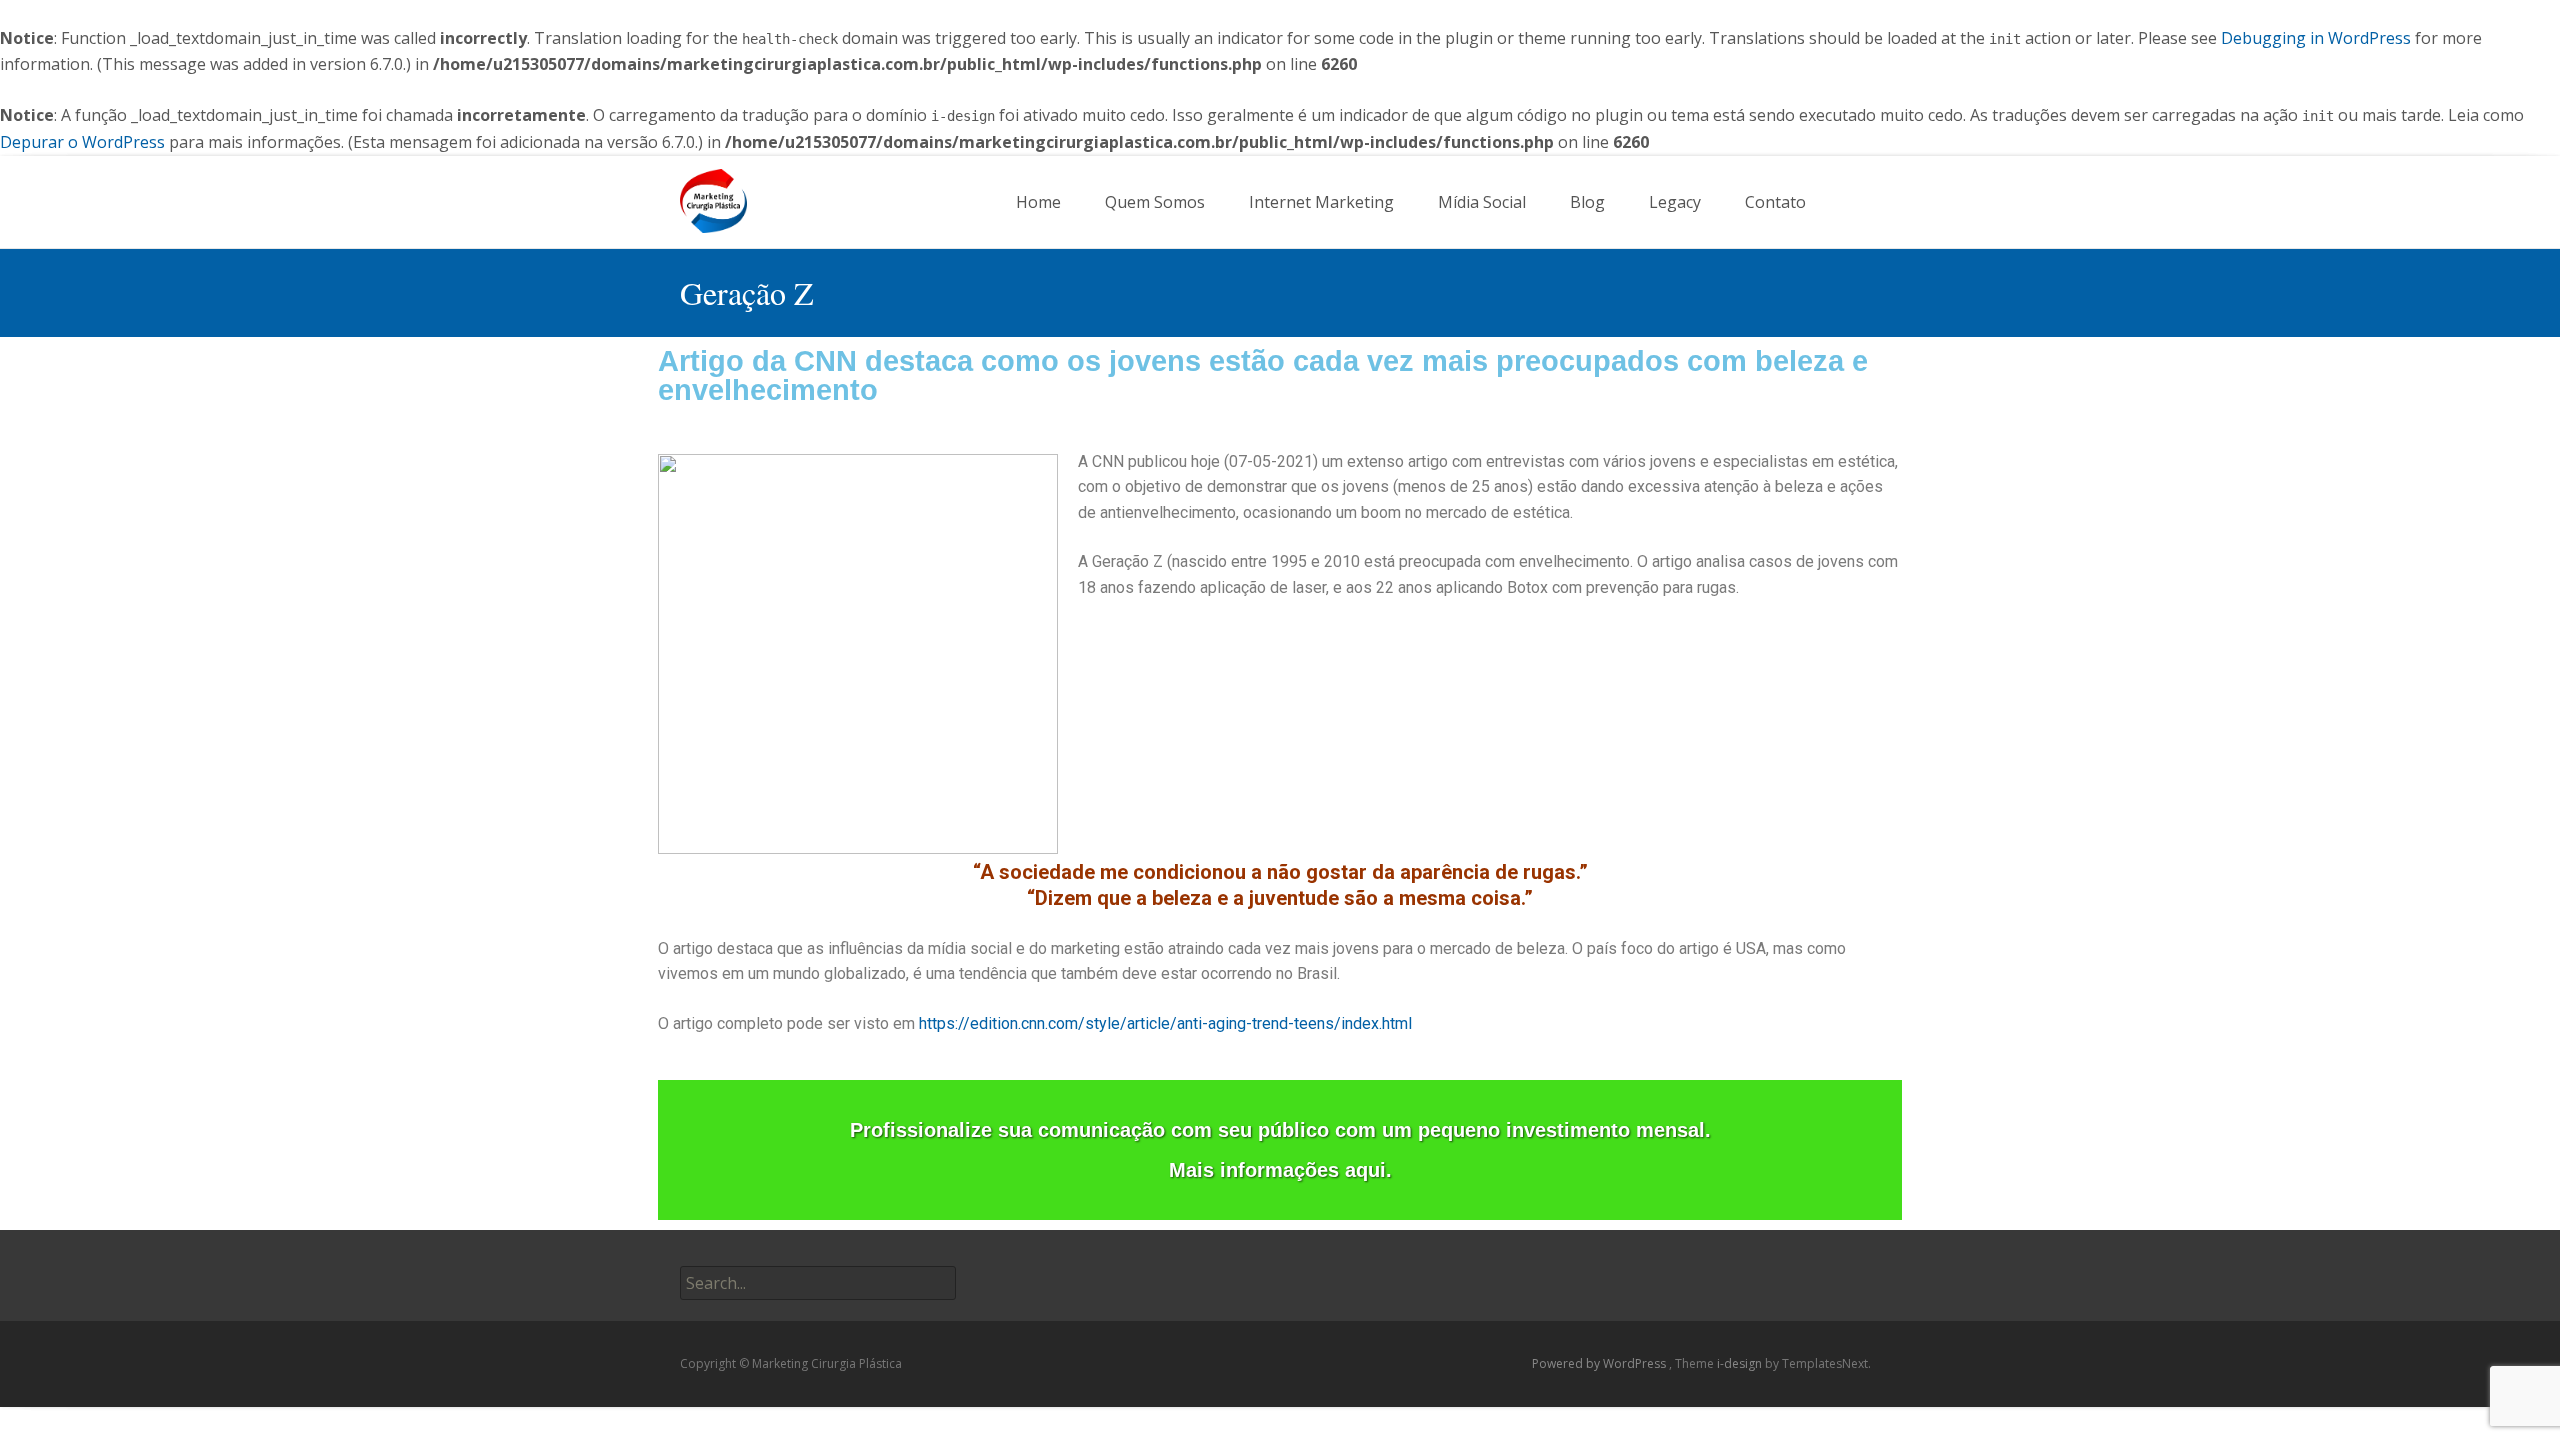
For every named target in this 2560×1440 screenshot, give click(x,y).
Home (1038, 202)
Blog (1587, 202)
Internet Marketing (1321, 202)
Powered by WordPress (1600, 1363)
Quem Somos (1155, 202)
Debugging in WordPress (2316, 38)
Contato (1775, 202)
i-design (1741, 1363)
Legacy (1675, 202)
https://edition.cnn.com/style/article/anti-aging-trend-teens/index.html (1165, 1023)
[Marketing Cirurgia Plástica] (697, 196)
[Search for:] (1863, 203)
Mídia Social (1482, 202)
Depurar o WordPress (82, 142)
